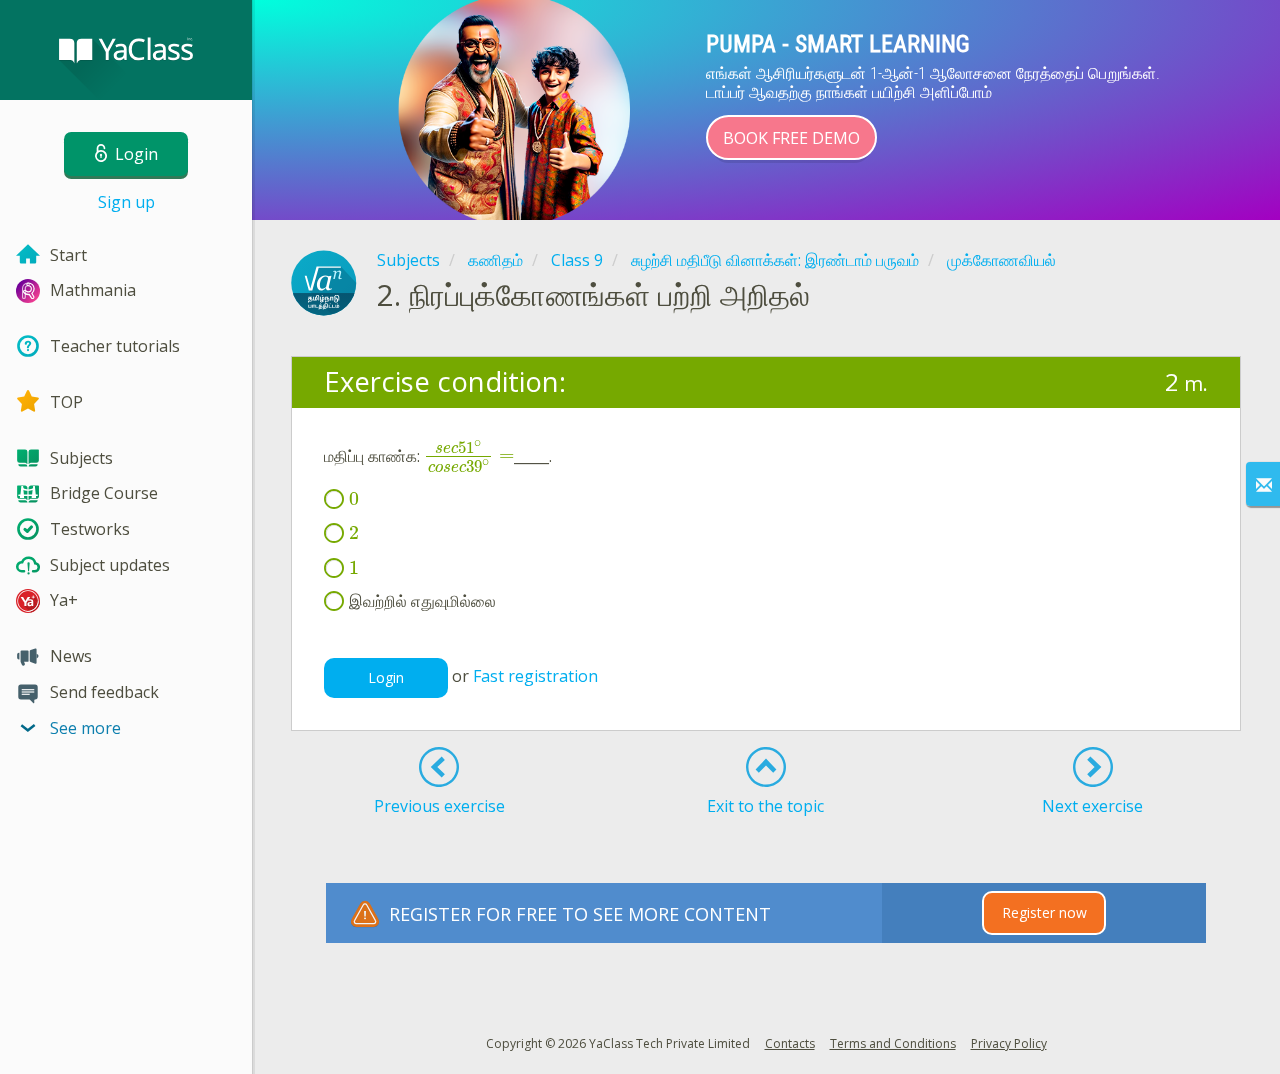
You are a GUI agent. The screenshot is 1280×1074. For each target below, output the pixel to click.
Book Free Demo (791, 138)
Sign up (126, 202)
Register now (1044, 912)
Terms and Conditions (893, 1043)
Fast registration (535, 677)
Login (386, 677)
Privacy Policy (1009, 1043)
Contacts (790, 1043)
